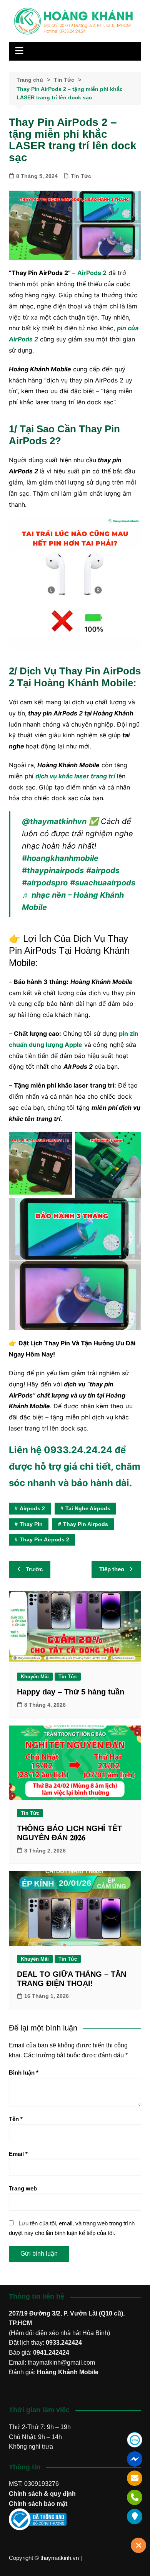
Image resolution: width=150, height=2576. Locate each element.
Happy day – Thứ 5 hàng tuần (71, 1692)
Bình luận (24, 2073)
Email (18, 2154)
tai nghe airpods (88, 1508)
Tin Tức (81, 176)
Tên (16, 2119)
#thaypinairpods (53, 870)
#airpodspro (45, 883)
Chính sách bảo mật (38, 2504)
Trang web (23, 2188)
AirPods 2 (92, 273)
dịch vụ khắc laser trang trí (75, 776)
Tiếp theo (112, 1569)
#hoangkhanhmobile (60, 858)
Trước (34, 1569)
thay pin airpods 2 (44, 1539)
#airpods (103, 870)
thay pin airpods (86, 1524)
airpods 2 (32, 1508)
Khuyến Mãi (35, 1677)
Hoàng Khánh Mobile (68, 2372)
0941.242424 (51, 2353)
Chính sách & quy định (42, 2494)
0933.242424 (64, 2343)
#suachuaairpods (103, 883)
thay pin (31, 1524)
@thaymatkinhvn (54, 821)
